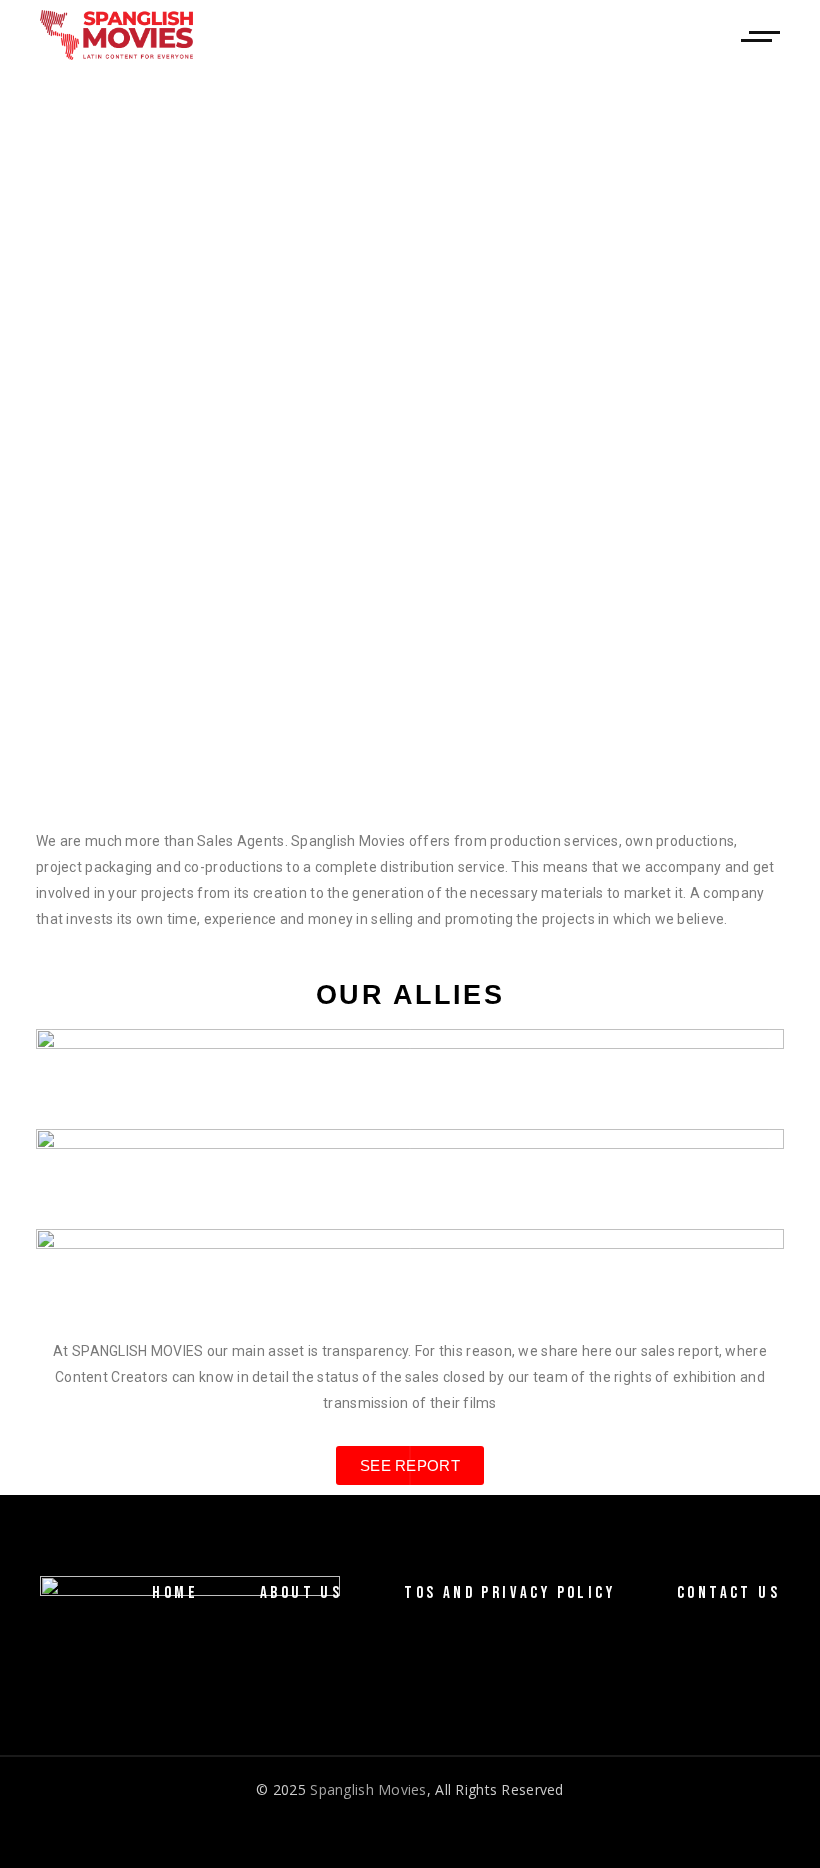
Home (175, 1593)
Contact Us (728, 1593)
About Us (301, 1593)
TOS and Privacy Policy (509, 1593)
